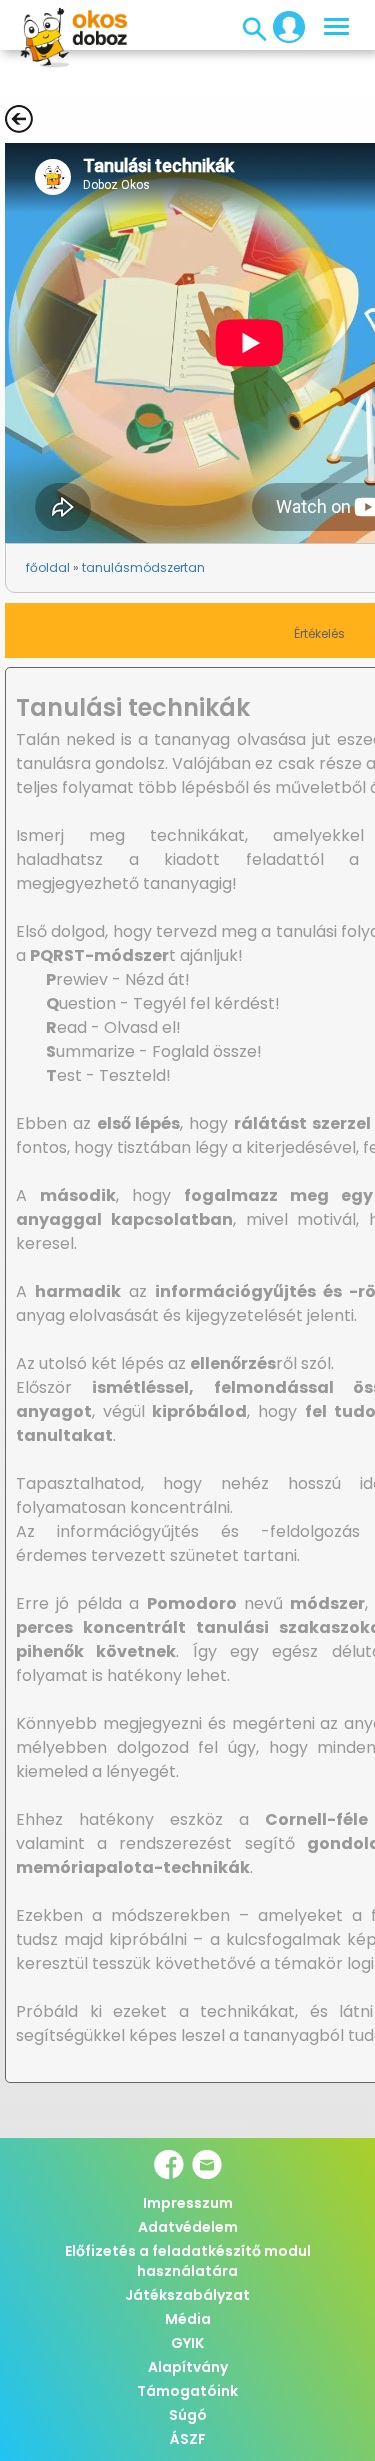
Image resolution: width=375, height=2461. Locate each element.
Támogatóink (187, 2391)
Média (188, 2319)
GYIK (187, 2343)
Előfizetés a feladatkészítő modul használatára (188, 2261)
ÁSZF (188, 2439)
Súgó (188, 2415)
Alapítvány (188, 2367)
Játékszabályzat (187, 2295)
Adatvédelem (188, 2227)
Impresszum (188, 2203)
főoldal (48, 567)
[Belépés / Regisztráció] (283, 26)
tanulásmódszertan (143, 567)
